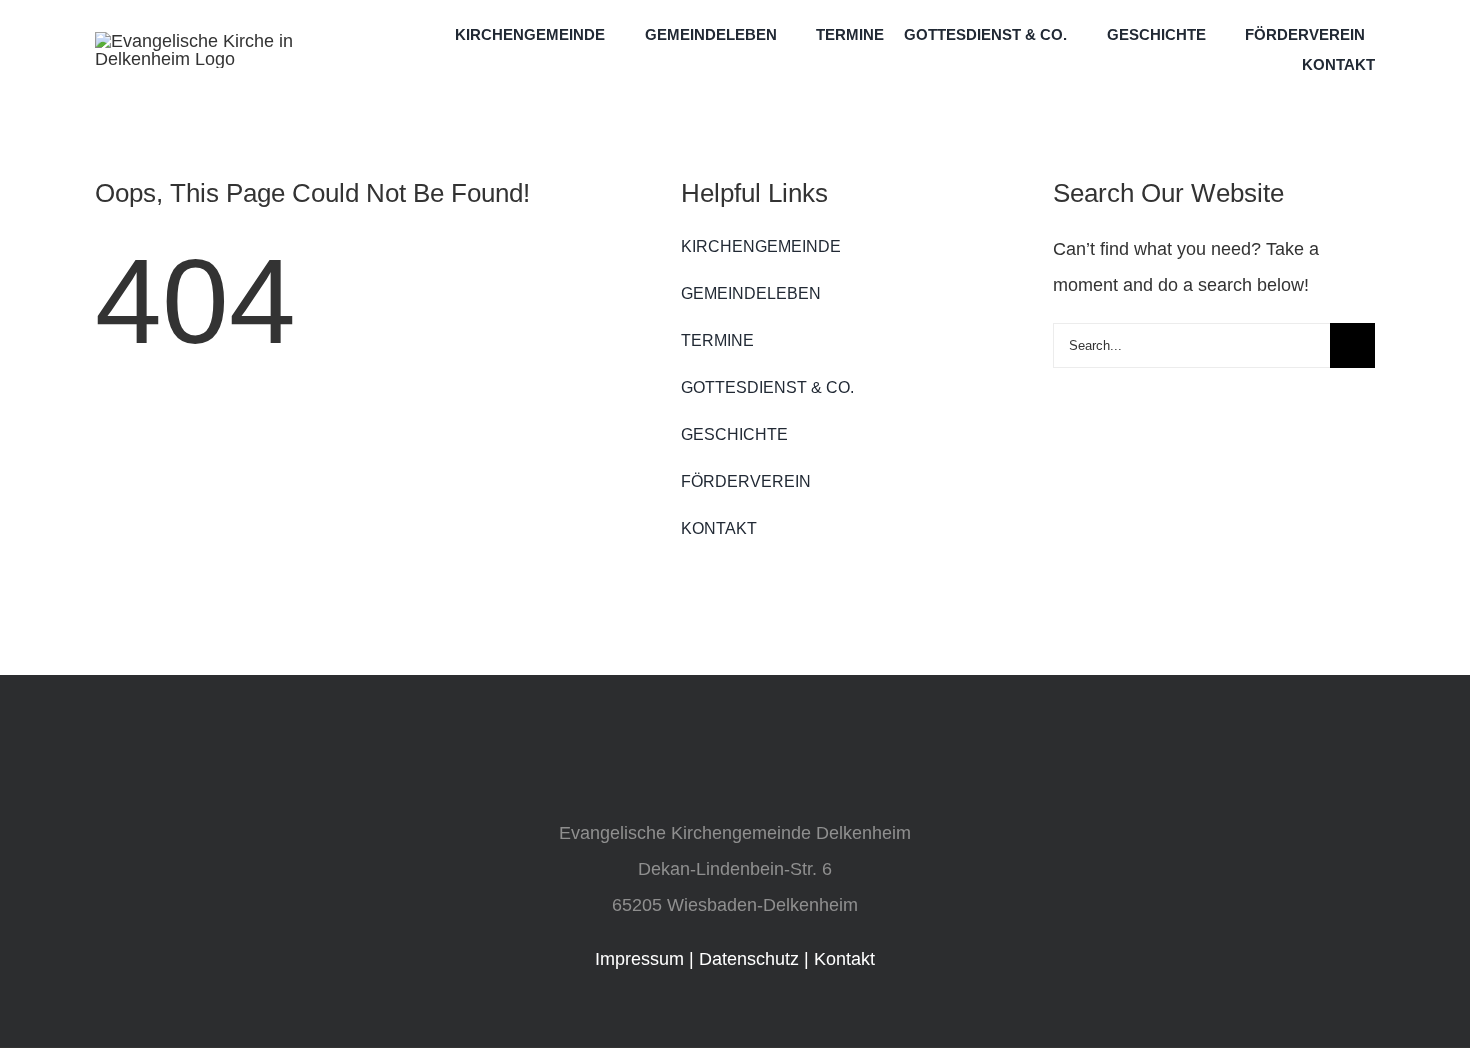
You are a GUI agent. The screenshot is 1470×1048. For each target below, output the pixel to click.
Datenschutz (749, 959)
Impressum (639, 959)
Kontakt (844, 959)
